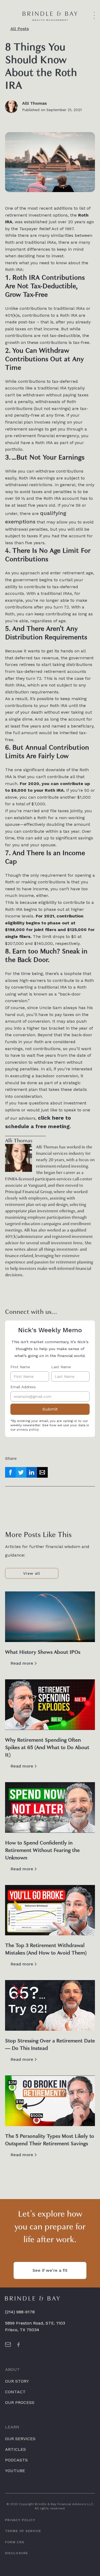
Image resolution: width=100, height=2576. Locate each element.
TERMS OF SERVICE (23, 2531)
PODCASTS (16, 2460)
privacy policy (28, 1429)
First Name (20, 1367)
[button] (95, 16)
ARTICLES (15, 2449)
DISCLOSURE (17, 2553)
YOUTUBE (15, 2471)
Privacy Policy (20, 2520)
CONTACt (15, 2392)
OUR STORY (17, 2381)
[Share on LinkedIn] (32, 1472)
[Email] (42, 1472)
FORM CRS (15, 2542)
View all (32, 1573)
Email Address (23, 1387)
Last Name (61, 1367)
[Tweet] (21, 1472)
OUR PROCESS (20, 2402)
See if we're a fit (50, 2270)
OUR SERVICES (20, 2439)
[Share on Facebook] (10, 1472)
